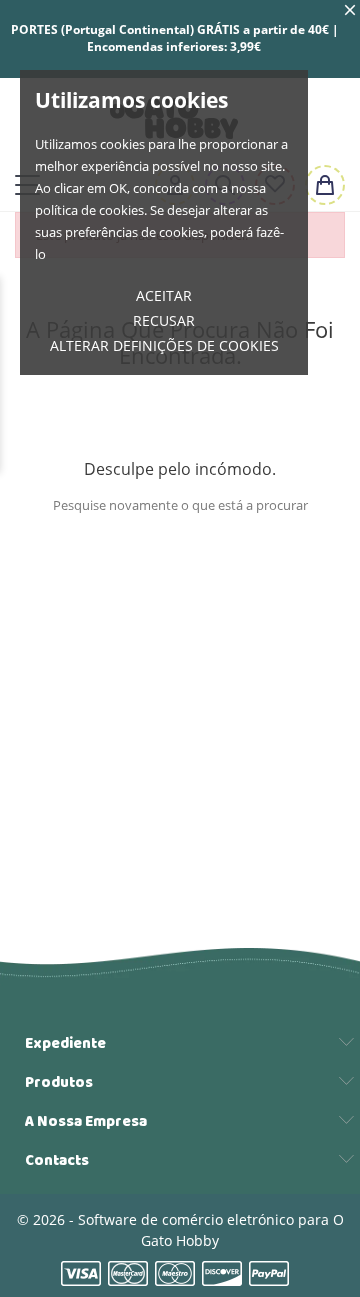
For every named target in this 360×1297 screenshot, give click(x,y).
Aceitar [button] (164, 295)
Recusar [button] (164, 320)
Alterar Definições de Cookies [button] (164, 345)
